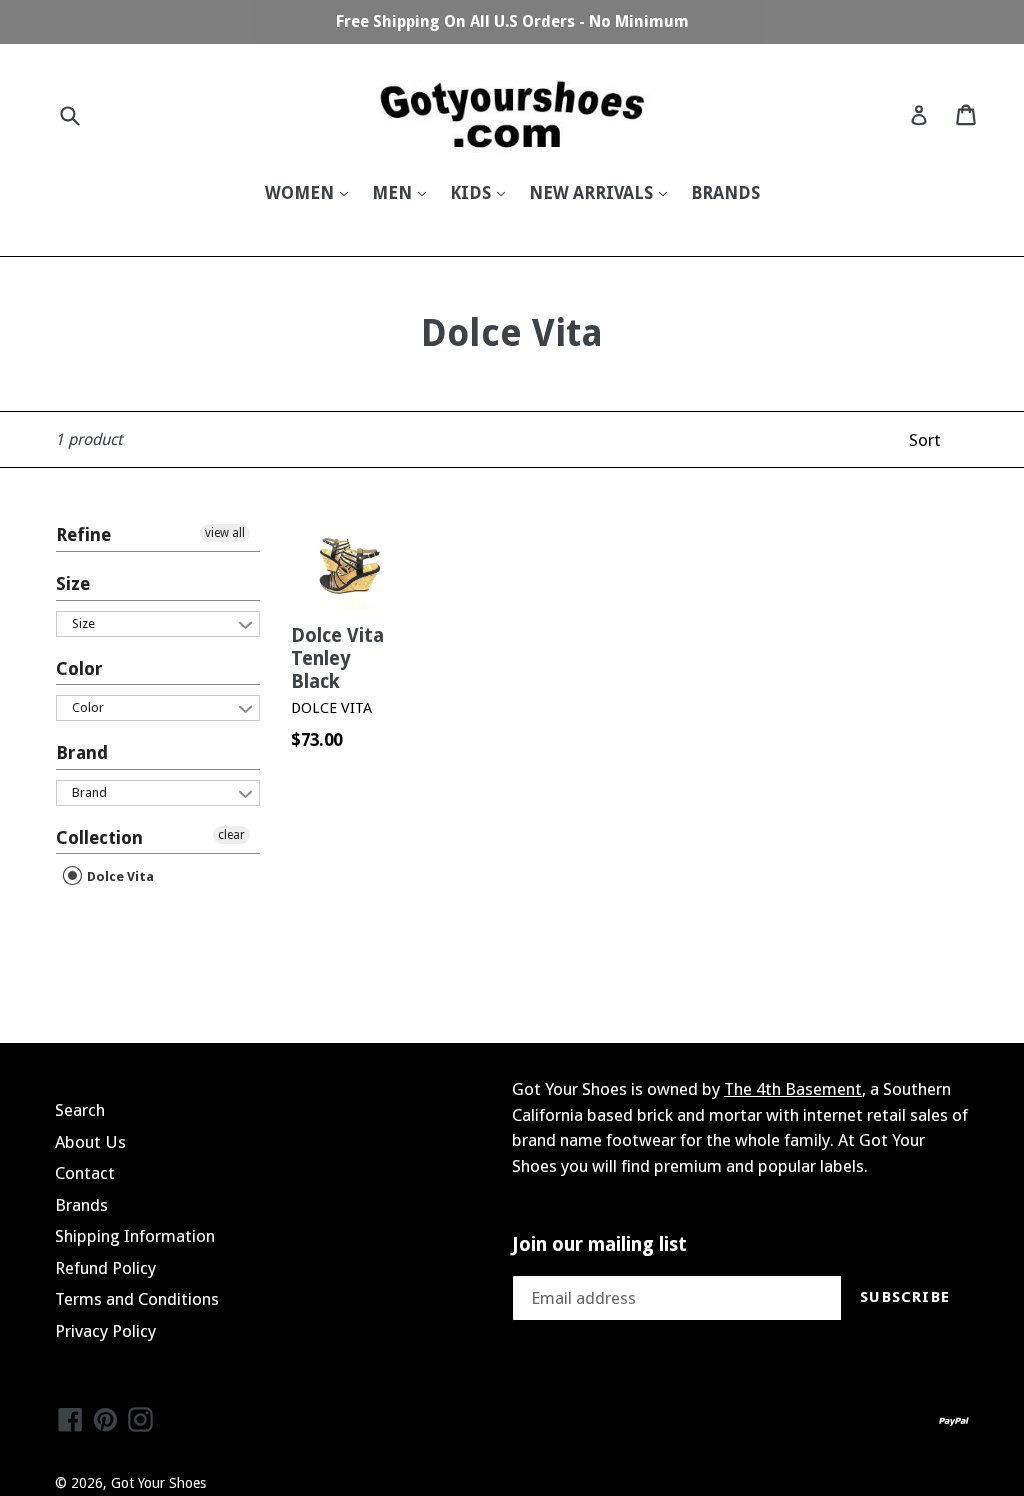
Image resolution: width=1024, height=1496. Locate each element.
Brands (81, 1205)
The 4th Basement (793, 1089)
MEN (394, 193)
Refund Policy (105, 1268)
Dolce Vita (119, 876)
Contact (85, 1173)
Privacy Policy (105, 1331)
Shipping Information (135, 1236)
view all (225, 533)
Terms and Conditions (137, 1299)
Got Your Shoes (158, 1483)
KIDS (472, 193)
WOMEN (301, 193)
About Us (90, 1142)
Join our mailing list (599, 1245)
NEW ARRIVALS (593, 193)
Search (80, 1110)
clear (231, 835)
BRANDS (725, 193)
